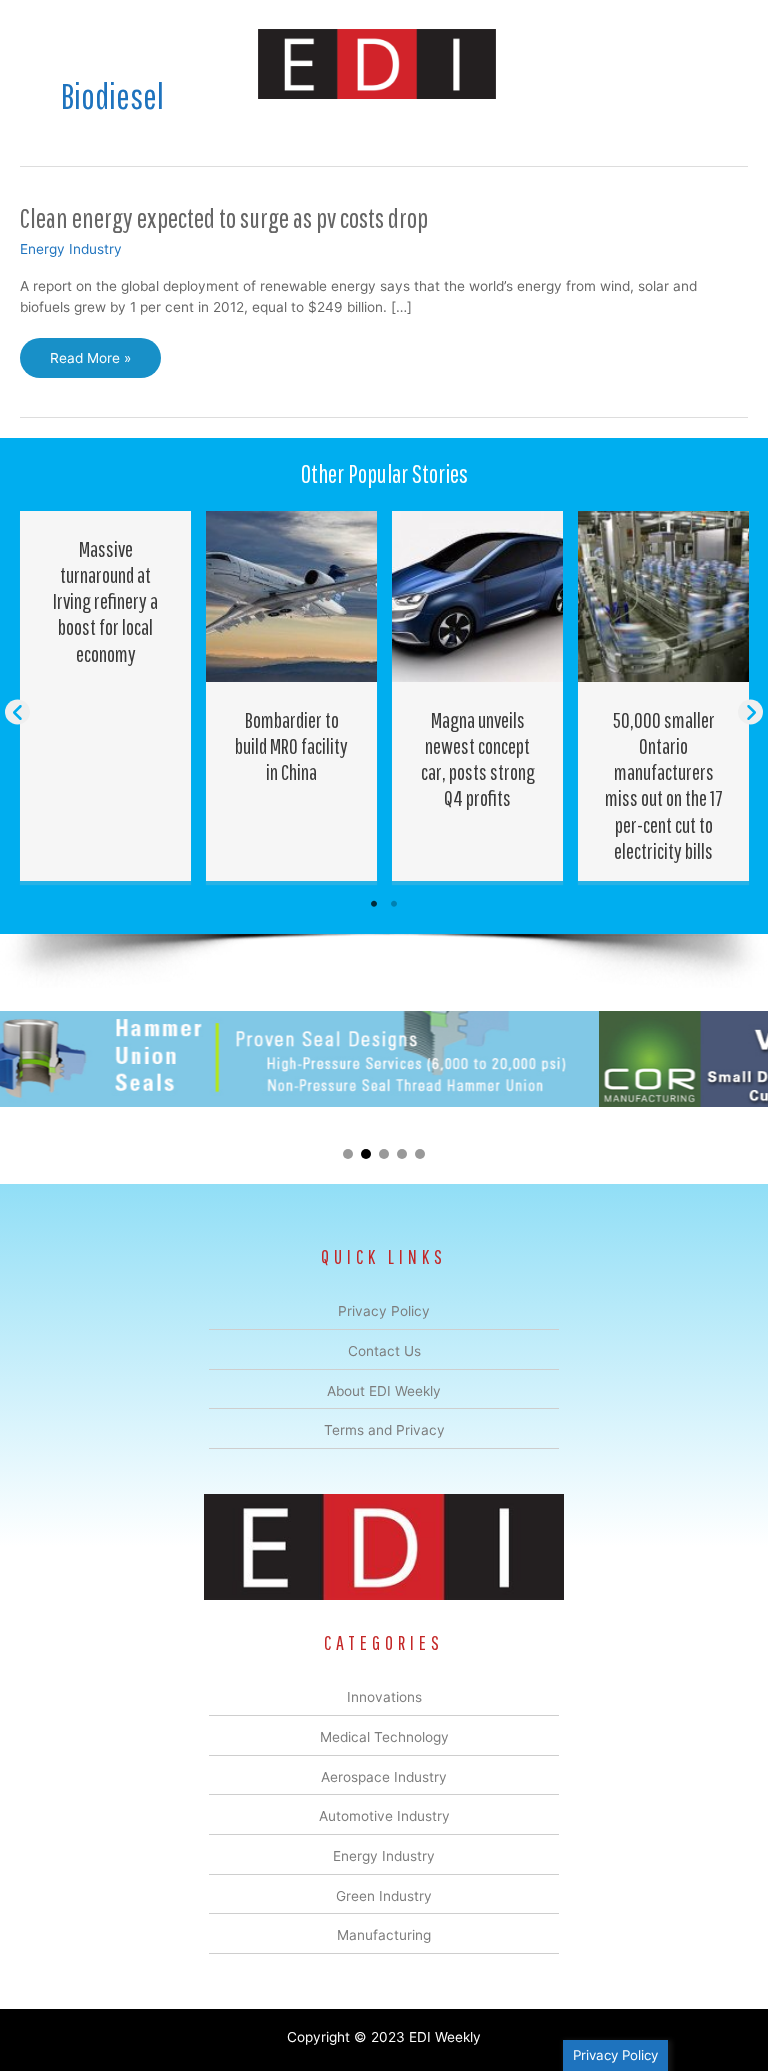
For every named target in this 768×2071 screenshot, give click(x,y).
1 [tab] (374, 904)
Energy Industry (71, 249)
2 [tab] (394, 904)
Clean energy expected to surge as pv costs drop (224, 217)
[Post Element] (106, 696)
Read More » (90, 364)
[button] (17, 712)
